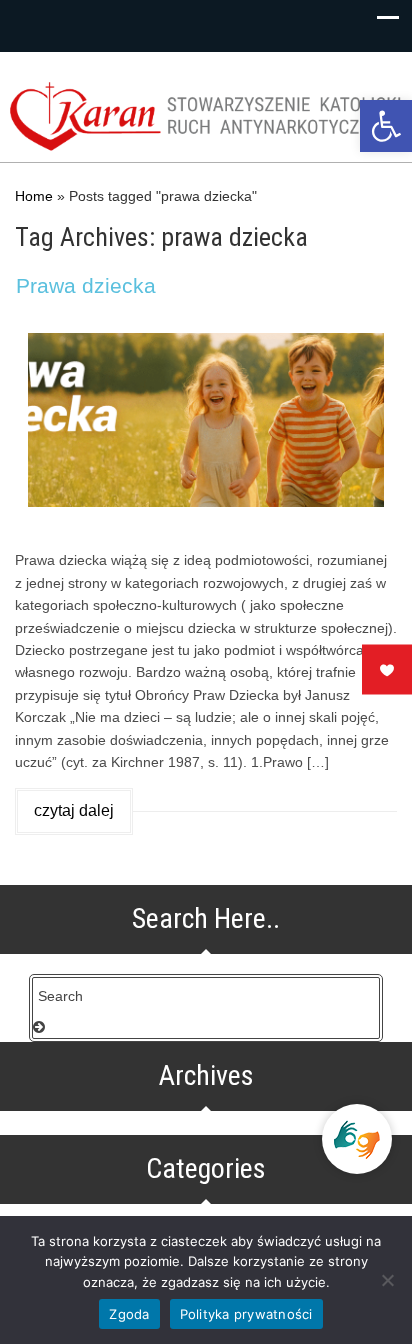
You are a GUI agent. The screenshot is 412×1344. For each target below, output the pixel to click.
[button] (386, 126)
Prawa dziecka (86, 285)
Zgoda (129, 1314)
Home (34, 196)
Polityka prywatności (246, 1314)
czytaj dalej (74, 810)
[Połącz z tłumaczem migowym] (357, 1139)
